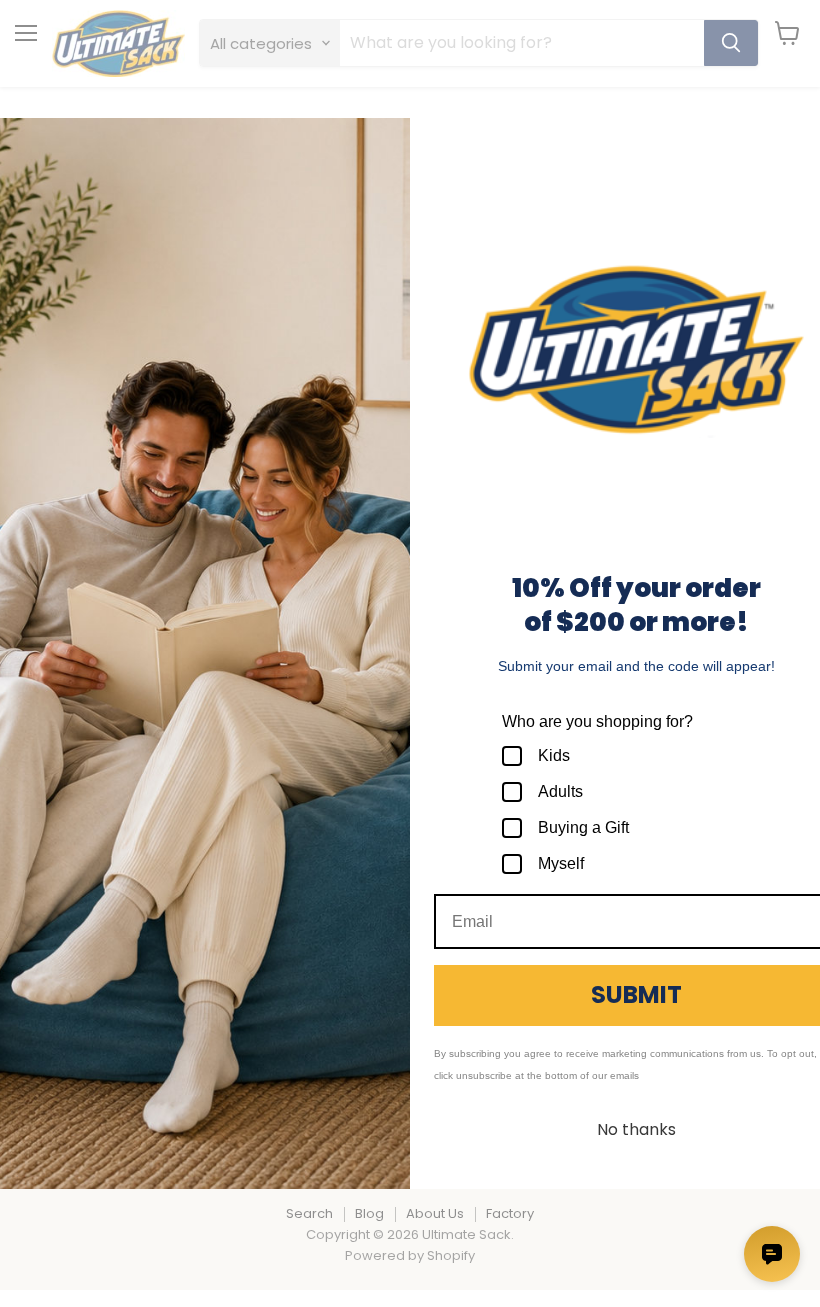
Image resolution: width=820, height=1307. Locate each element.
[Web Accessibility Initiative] (8, 1284)
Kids (554, 755)
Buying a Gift (583, 827)
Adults (560, 791)
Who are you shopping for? (597, 721)
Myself (561, 863)
